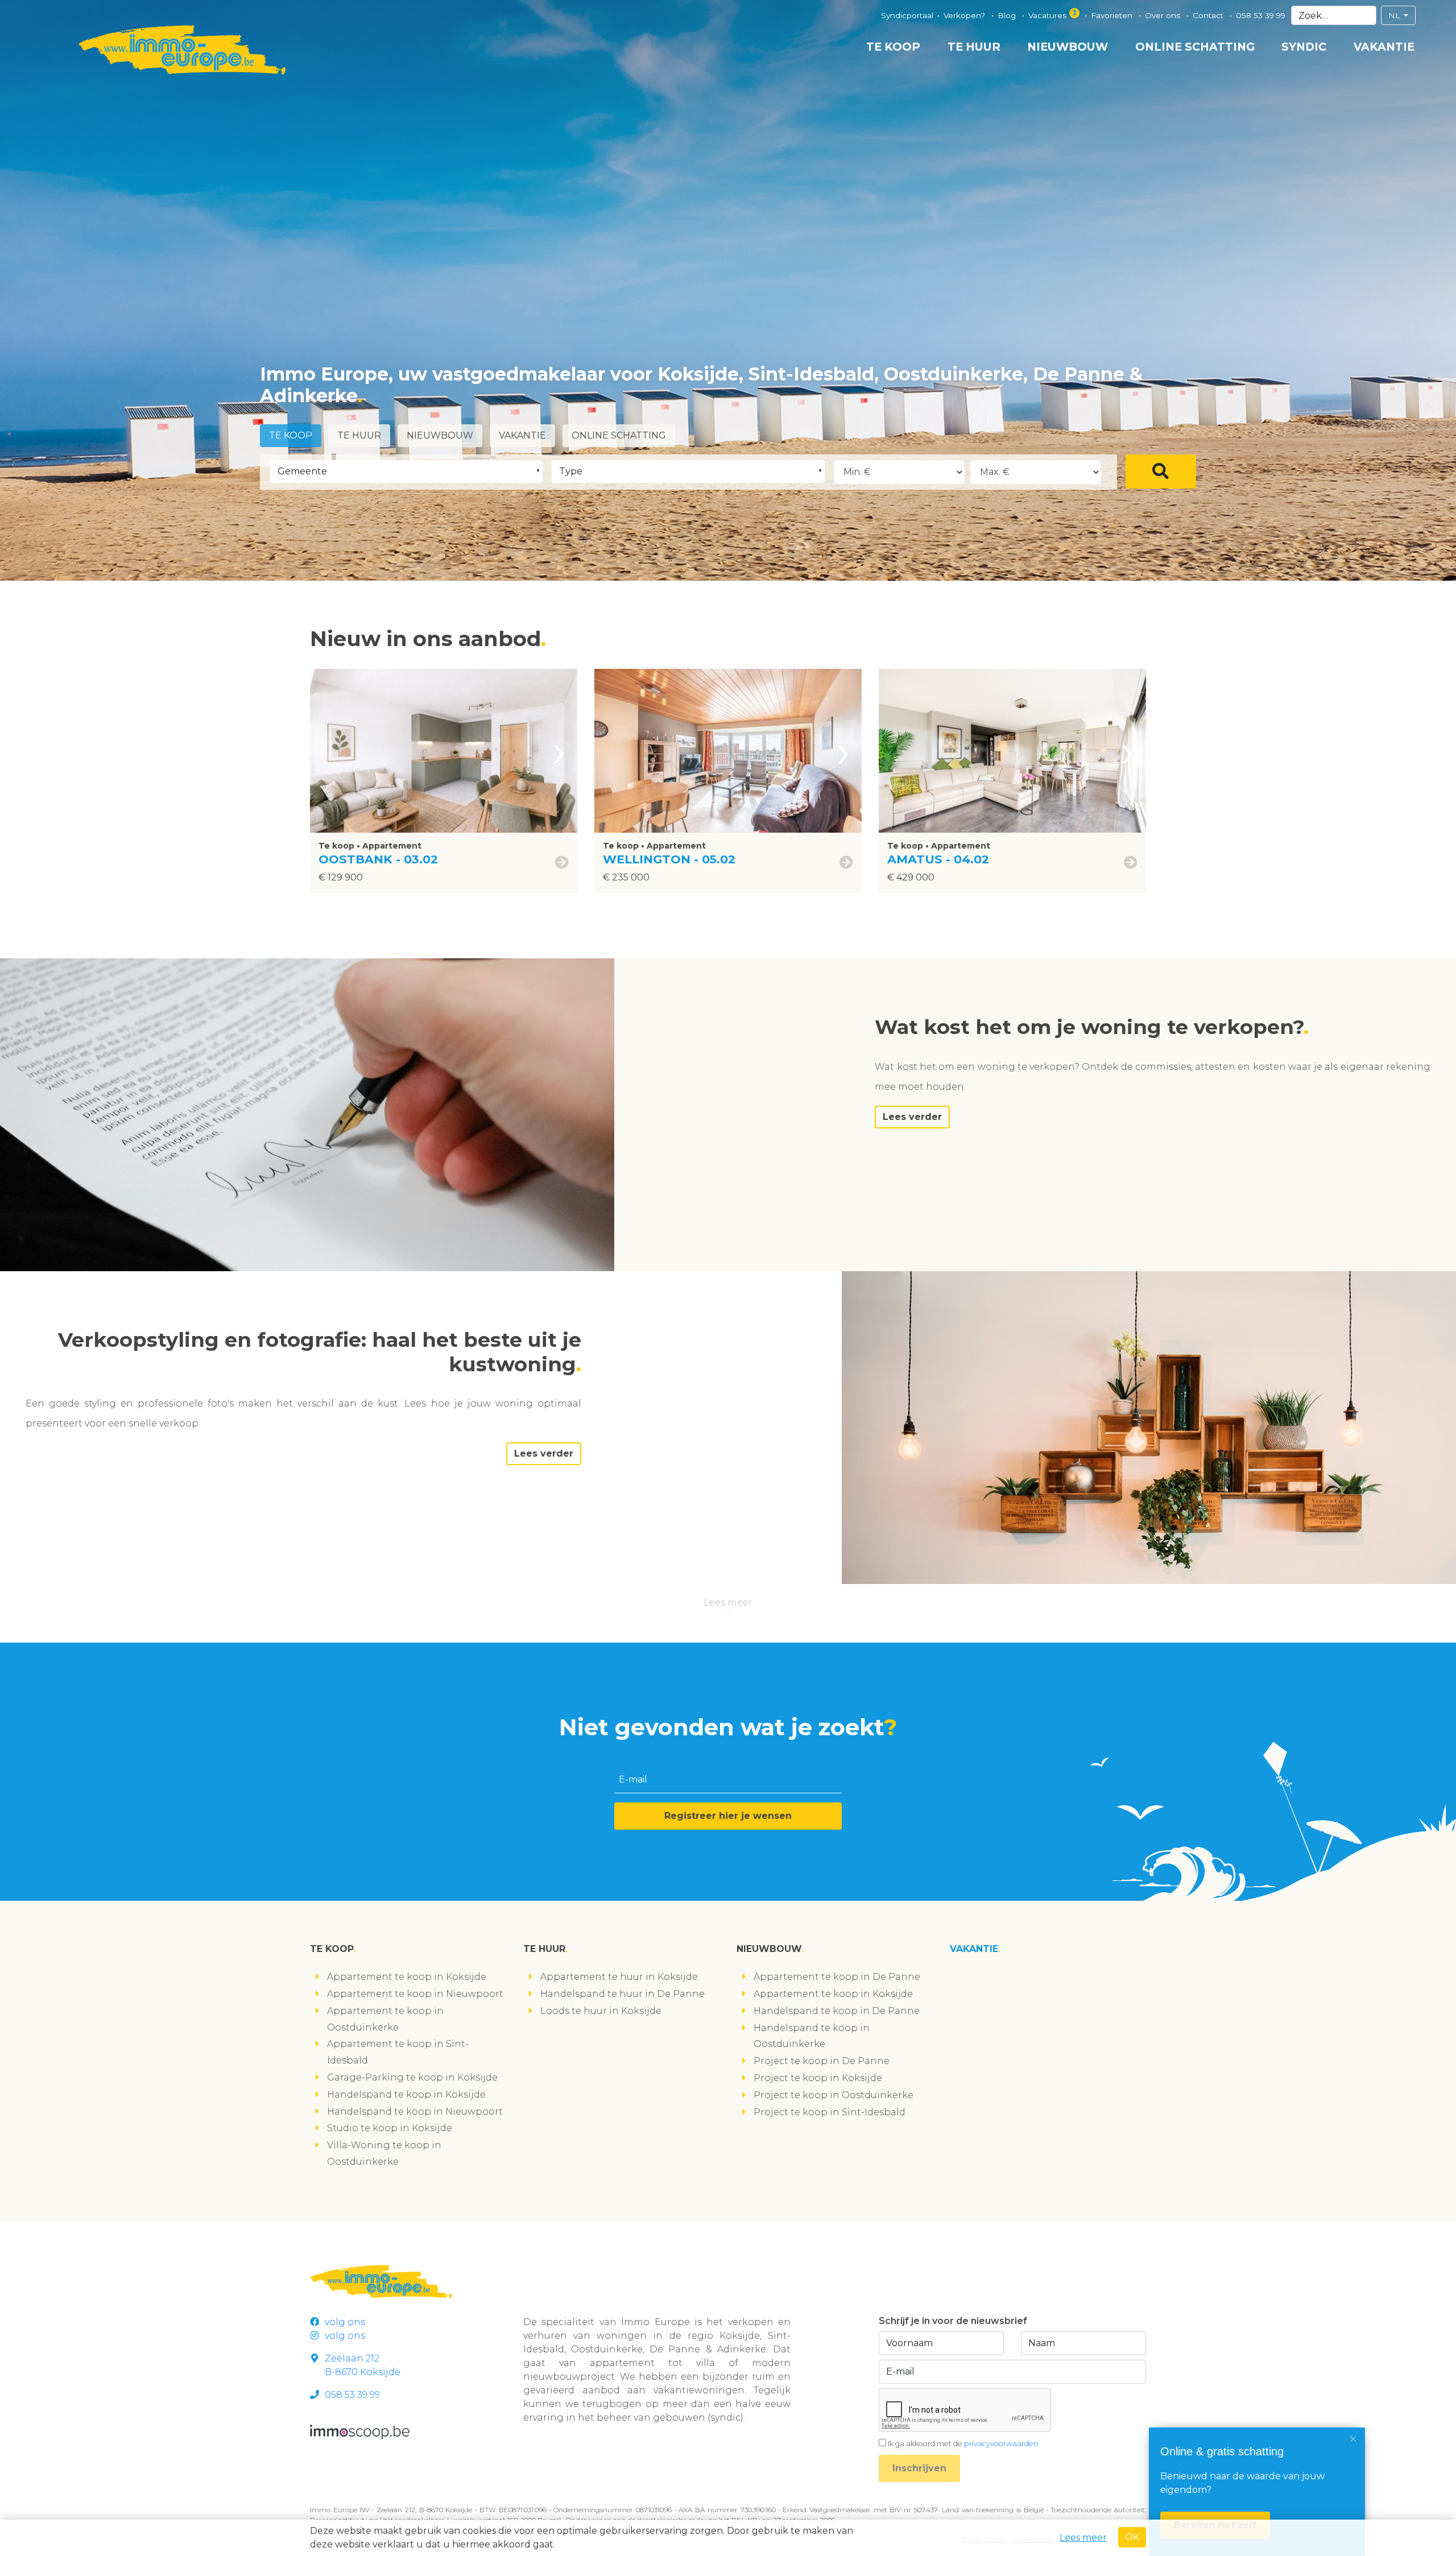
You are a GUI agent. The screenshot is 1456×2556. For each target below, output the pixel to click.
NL (1395, 15)
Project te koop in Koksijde (818, 2078)
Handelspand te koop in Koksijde (406, 2094)
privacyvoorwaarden (1001, 2444)
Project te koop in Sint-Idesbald (830, 2112)
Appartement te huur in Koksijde (619, 1977)
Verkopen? (965, 15)
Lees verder (912, 1117)
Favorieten (1113, 15)
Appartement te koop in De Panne (837, 1977)
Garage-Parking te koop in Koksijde (412, 2077)
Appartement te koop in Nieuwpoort (415, 1994)
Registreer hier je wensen (728, 1816)
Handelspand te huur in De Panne (622, 1994)
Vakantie (1384, 47)
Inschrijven (919, 2468)
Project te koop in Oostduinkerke (834, 2095)
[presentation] (559, 751)
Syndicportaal (907, 15)
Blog (1008, 15)
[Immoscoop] (360, 2432)
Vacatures (1052, 14)
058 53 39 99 (1261, 15)
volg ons (345, 2322)
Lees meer (728, 1602)
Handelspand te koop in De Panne (837, 2011)
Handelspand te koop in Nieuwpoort (415, 2112)
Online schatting (1195, 47)
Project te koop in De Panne (822, 2061)
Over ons (1164, 15)
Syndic (1304, 47)
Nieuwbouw (1068, 47)
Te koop (893, 47)
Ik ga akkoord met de (963, 2444)
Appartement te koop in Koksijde (407, 1977)
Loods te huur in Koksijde (601, 2011)
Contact (1209, 15)
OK (1132, 2537)
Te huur (974, 47)
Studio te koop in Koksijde (390, 2128)
